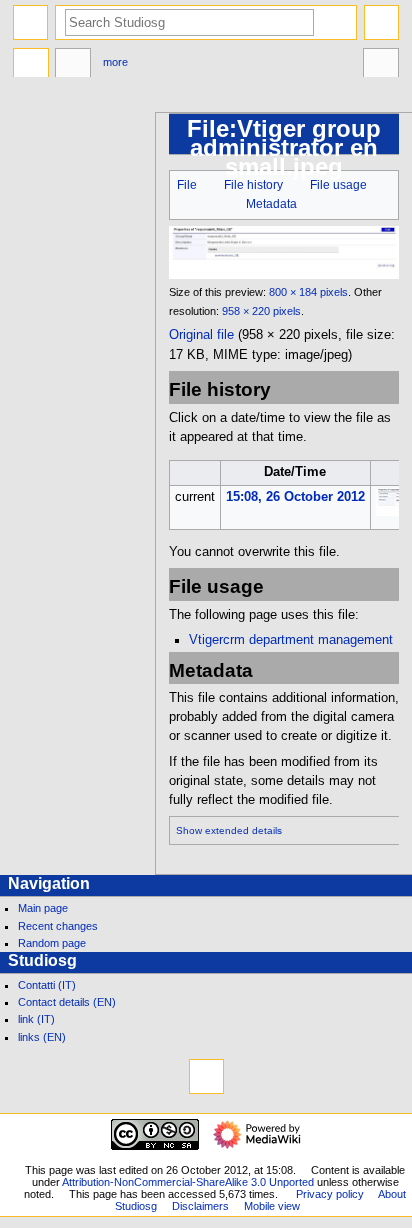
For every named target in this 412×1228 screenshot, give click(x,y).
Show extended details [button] (229, 830)
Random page (52, 943)
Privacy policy (330, 1194)
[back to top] (206, 1076)
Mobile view (272, 1206)
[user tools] (381, 22)
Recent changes (58, 926)
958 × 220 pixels (261, 311)
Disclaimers (200, 1206)
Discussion (73, 65)
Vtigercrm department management (291, 640)
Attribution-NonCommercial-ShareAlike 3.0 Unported (188, 1182)
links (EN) (42, 1037)
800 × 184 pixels (308, 292)
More (115, 62)
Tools (381, 65)
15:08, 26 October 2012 (295, 497)
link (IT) (36, 1019)
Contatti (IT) (47, 985)
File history (253, 185)
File (187, 185)
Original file (201, 335)
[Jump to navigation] (30, 22)
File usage (338, 185)
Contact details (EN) (67, 1002)
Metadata (271, 204)
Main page (43, 908)
